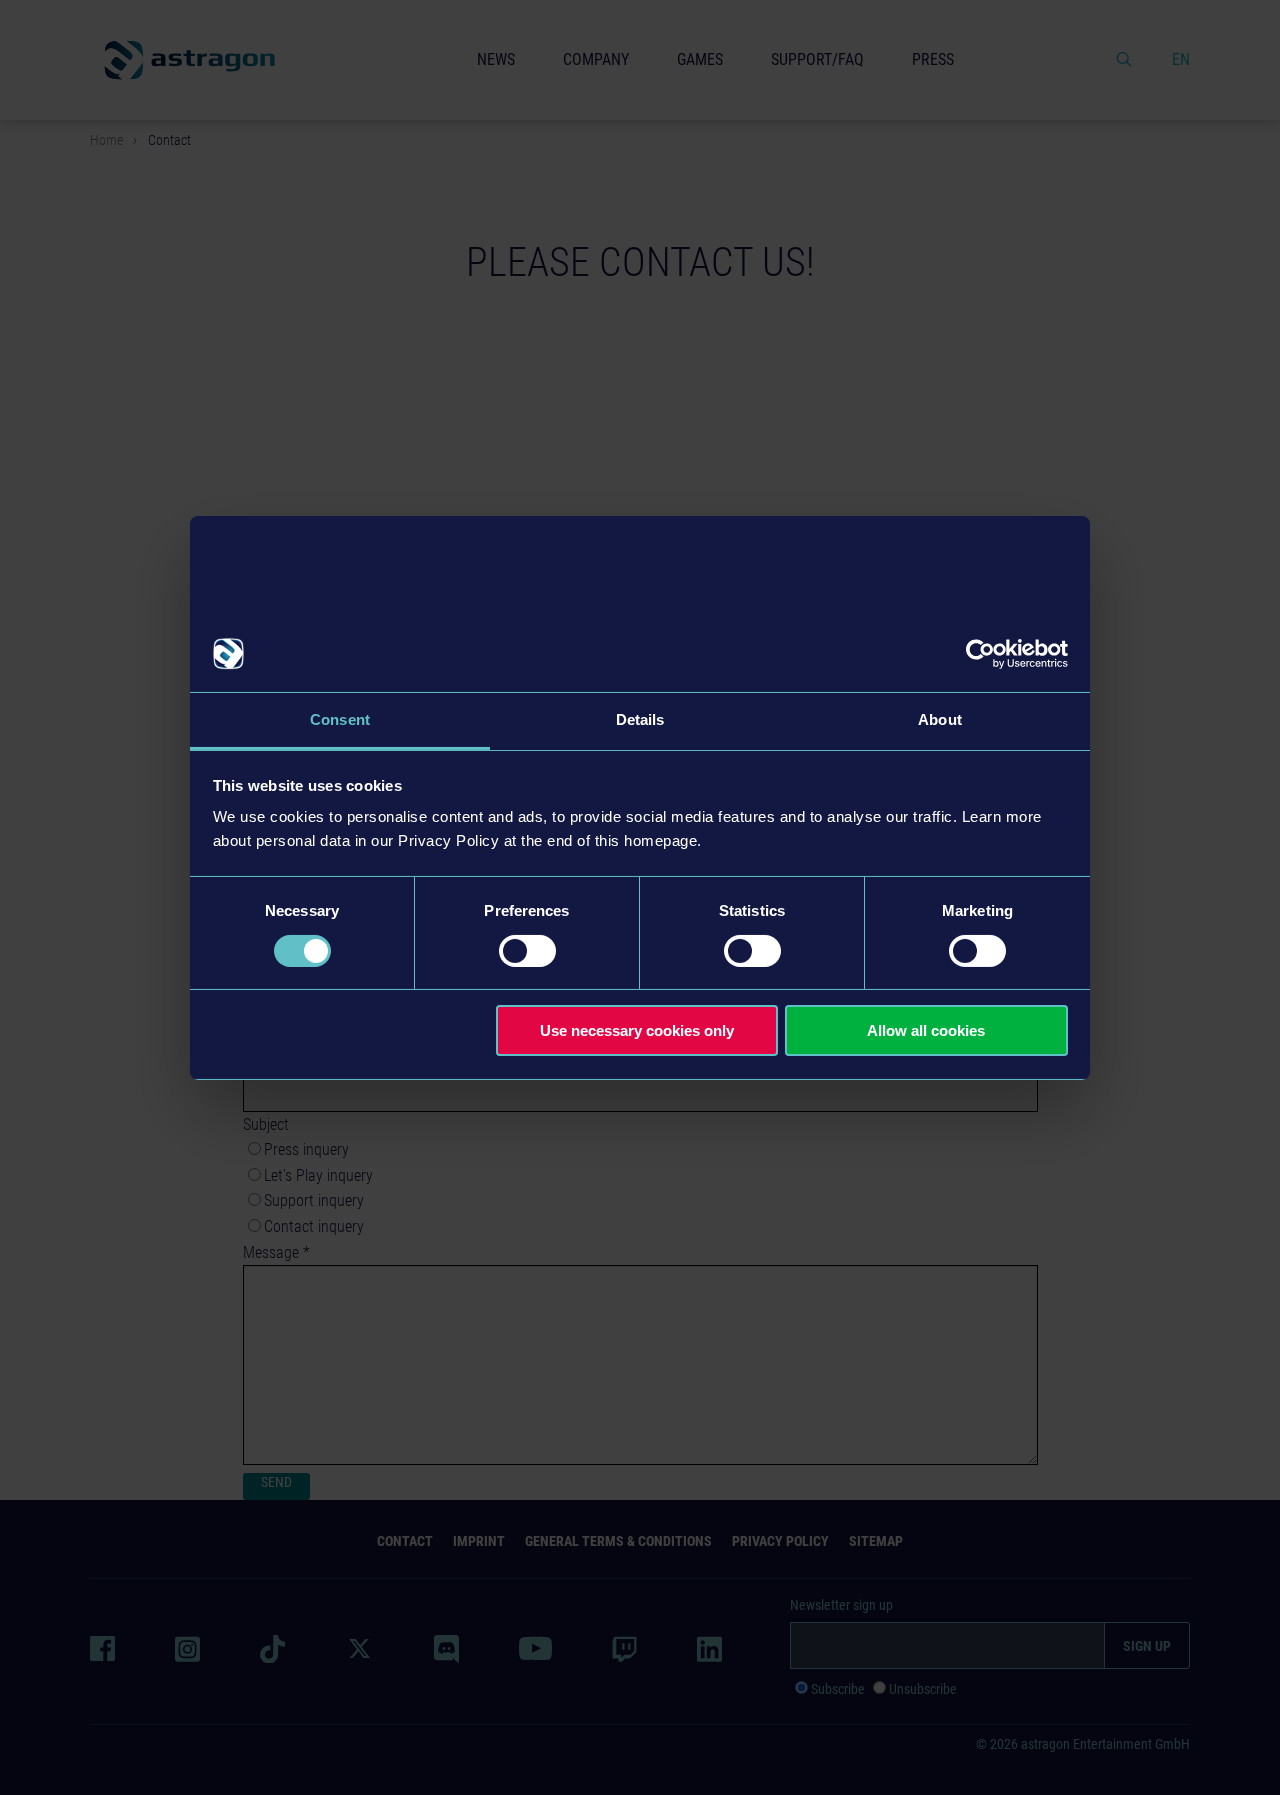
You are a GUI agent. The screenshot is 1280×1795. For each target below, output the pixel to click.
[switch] (527, 951)
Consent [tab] (340, 719)
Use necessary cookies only (637, 1030)
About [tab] (940, 719)
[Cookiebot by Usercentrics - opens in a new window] (980, 654)
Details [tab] (640, 719)
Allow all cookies (926, 1030)
